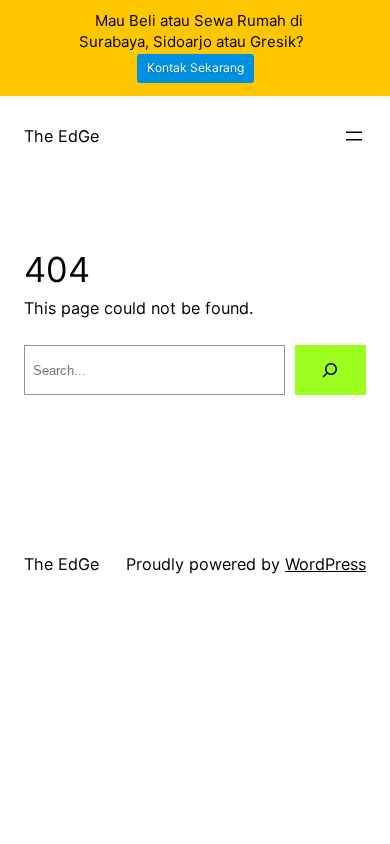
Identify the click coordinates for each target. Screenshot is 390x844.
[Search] (330, 370)
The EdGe (61, 136)
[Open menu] (354, 136)
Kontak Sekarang (195, 67)
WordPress (325, 564)
